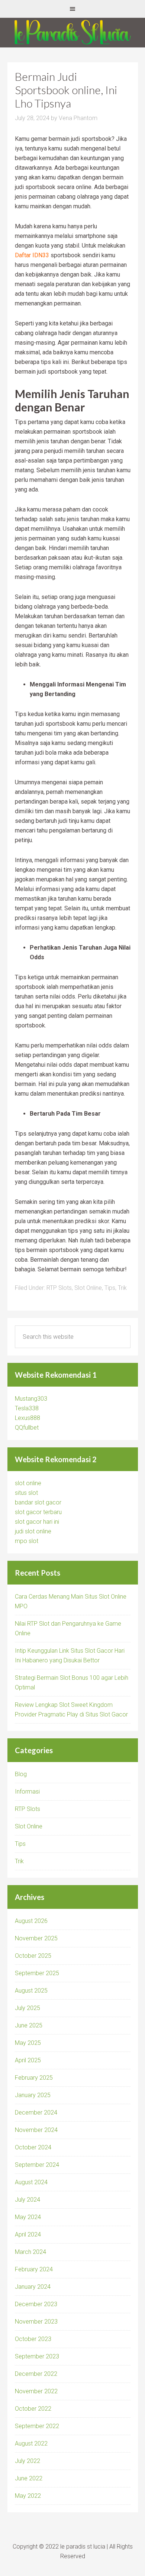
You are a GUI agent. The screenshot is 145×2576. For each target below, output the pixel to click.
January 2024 (33, 2287)
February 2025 (34, 2078)
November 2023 (36, 2322)
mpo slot (27, 1541)
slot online (28, 1483)
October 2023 (33, 2339)
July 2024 (28, 2200)
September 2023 (37, 2356)
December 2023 (36, 2304)
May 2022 (28, 2496)
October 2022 (33, 2409)
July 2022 (28, 2461)
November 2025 (36, 1938)
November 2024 (36, 2130)
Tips (110, 1288)
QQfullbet (27, 1428)
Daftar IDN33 (32, 255)
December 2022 (36, 2374)
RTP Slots (59, 1288)
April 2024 (28, 2234)
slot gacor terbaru (38, 1512)
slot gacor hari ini (37, 1522)
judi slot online (33, 1531)
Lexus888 (28, 1418)
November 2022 (36, 2391)
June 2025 (29, 2025)
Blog (21, 1774)
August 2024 (31, 2182)
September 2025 (37, 1973)
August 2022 (31, 2443)
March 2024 (30, 2252)
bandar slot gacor (38, 1502)
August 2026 (31, 1921)
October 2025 (33, 1956)
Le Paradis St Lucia (72, 33)
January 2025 (33, 2095)
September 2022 (37, 2426)
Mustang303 (31, 1399)
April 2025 (28, 2060)
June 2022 (29, 2478)
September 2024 (37, 2165)
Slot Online (88, 1288)
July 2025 (28, 2008)
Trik (122, 1288)
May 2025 (28, 2043)
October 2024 (33, 2147)
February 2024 (34, 2269)
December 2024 (36, 2113)
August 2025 (31, 1991)
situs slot (26, 1493)
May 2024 (28, 2217)
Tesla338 (27, 1408)
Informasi (27, 1792)
